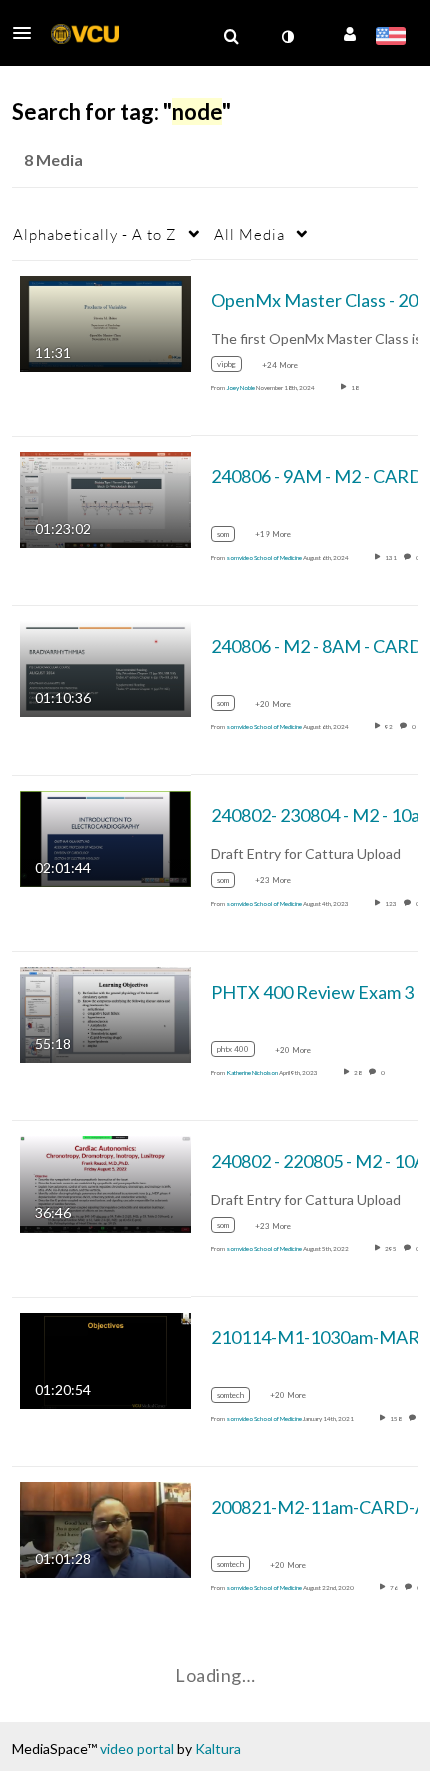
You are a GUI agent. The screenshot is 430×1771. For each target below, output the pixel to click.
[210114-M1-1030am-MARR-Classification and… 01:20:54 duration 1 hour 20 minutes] (105, 1358)
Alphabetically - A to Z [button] (95, 234)
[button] (28, 33)
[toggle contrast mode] (287, 37)
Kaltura (218, 1748)
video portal (137, 1748)
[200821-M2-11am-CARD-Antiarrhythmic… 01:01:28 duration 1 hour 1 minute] (105, 1528)
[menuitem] (231, 37)
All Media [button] (249, 234)
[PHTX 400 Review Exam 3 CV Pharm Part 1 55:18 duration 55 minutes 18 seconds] (105, 1013)
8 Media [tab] (53, 159)
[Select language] (390, 38)
